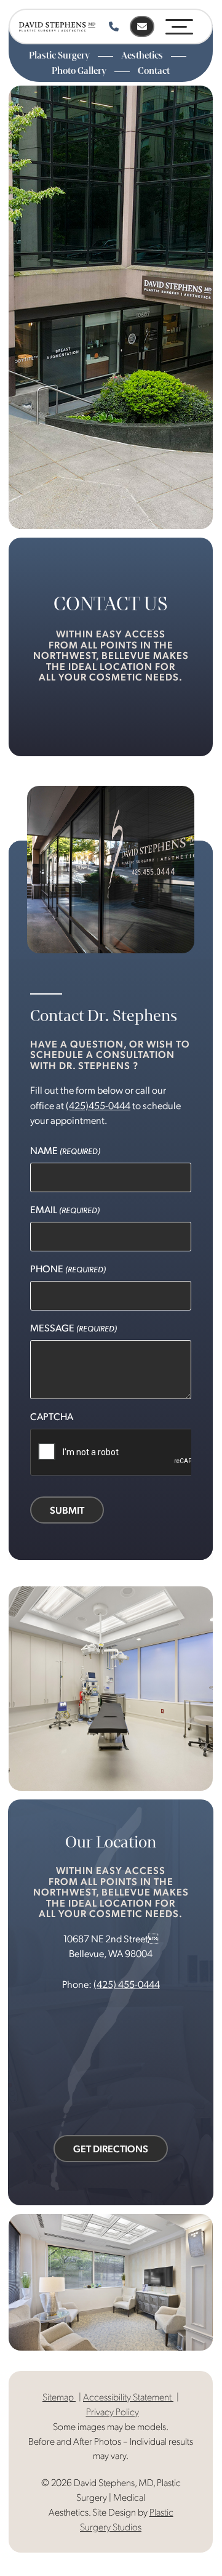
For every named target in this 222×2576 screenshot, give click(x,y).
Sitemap (59, 2396)
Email (65, 1209)
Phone (68, 1268)
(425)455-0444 (98, 1105)
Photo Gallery (80, 71)
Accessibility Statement (128, 2396)
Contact (154, 71)
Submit (67, 1510)
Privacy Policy (113, 2411)
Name (65, 1150)
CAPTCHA (52, 1416)
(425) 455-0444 (127, 1984)
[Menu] (179, 24)
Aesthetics (143, 55)
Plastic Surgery (60, 55)
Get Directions (111, 2148)
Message (73, 1327)
